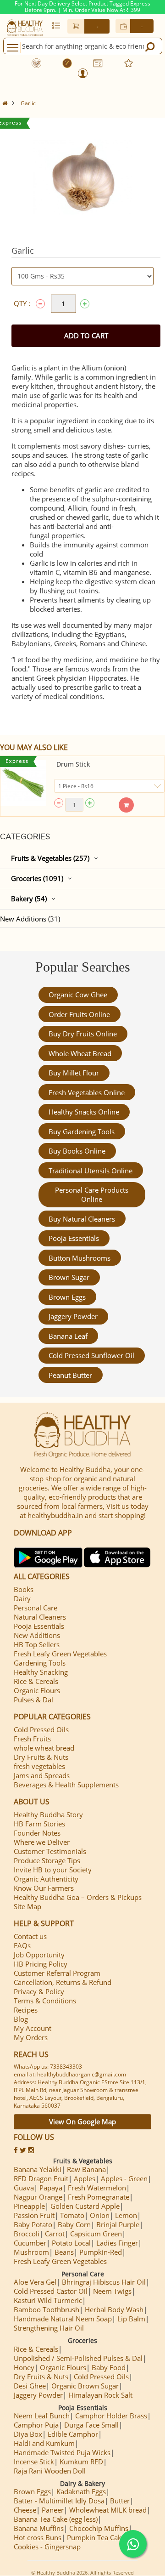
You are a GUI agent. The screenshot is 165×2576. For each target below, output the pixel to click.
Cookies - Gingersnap (47, 2547)
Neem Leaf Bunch (42, 2416)
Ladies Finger (117, 2243)
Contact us (30, 1936)
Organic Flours (37, 1690)
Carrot (55, 2234)
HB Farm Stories (39, 1824)
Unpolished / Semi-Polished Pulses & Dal (78, 2358)
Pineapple (29, 2206)
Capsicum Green (96, 2234)
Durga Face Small (91, 2425)
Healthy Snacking (41, 1672)
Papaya (51, 2188)
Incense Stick (34, 2462)
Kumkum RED (81, 2462)
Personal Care (36, 1608)
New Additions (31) (30, 919)
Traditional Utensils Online (91, 1171)
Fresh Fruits (32, 1739)
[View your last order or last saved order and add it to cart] (56, 25)
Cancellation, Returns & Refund (63, 1982)
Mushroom (31, 2252)
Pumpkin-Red (101, 2252)
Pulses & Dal (33, 1700)
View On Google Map (82, 2121)
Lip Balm (131, 2319)
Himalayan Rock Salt (100, 2395)
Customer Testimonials (50, 1851)
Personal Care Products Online (92, 1194)
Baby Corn (74, 2224)
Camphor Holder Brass (111, 2416)
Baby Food (109, 2367)
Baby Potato (33, 2224)
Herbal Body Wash (114, 2309)
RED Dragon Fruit (41, 2178)
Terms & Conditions (45, 2001)
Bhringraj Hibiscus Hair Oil (104, 2282)
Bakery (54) (29, 898)
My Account (33, 2028)
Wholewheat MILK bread (108, 2510)
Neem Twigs (112, 2291)
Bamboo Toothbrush (47, 2309)
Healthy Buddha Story (48, 1814)
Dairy (22, 1598)
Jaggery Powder (73, 1316)
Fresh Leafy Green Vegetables (60, 1654)
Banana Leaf (68, 1336)
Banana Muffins (39, 2528)
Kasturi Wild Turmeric (48, 2300)
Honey (24, 2367)
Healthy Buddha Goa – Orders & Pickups (78, 1897)
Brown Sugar (69, 1277)
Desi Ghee (30, 2386)
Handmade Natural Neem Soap (63, 2319)
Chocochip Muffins (99, 2528)
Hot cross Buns (38, 2537)
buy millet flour (74, 1073)
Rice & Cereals (36, 1681)
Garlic (28, 103)
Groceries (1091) (37, 878)
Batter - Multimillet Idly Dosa (59, 2501)
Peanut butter (70, 1375)
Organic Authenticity (46, 1879)
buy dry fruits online (83, 1034)
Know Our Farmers (44, 1888)
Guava (24, 2188)
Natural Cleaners (40, 1617)
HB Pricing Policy (41, 1964)
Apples (85, 2178)
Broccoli (27, 2234)
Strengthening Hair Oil (49, 2328)
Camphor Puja (36, 2425)
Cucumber (30, 2243)
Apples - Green (124, 2178)
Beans (64, 2252)
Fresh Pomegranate (99, 2197)
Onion (100, 2215)
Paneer (53, 2510)
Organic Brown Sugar (85, 2386)
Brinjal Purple (118, 2224)
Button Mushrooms (80, 1258)
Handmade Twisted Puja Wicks (62, 2452)
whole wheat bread (80, 1053)
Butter (120, 2501)
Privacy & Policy (39, 1991)
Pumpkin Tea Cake (96, 2537)
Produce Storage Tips (47, 1860)
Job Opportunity (39, 1955)
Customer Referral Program (57, 1973)
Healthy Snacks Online (84, 1112)
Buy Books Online (77, 1151)
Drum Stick (73, 764)
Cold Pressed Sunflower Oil (91, 1355)
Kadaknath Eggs (81, 2491)
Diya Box (28, 2434)
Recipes (26, 2010)
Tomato (72, 2215)
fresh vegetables (39, 1766)
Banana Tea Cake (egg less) (56, 2519)
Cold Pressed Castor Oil (51, 2291)
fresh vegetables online (87, 1092)
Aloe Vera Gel (35, 2282)
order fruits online (79, 1014)
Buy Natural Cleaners (82, 1219)
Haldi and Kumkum (44, 2443)
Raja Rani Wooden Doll (50, 2471)
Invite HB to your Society (53, 1870)
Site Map (27, 1906)
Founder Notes (37, 1833)
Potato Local (71, 2243)
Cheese (25, 2510)
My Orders (31, 2037)
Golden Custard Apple (85, 2206)
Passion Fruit (34, 2215)
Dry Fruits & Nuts (41, 1757)
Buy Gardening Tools (82, 1132)
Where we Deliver (42, 1842)
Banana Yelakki (38, 2169)
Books (24, 1589)
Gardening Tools (40, 1663)
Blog (21, 2019)
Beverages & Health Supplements (66, 1785)
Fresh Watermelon (97, 2188)
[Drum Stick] (23, 783)
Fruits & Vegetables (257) (50, 858)
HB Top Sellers (37, 1644)
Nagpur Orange (38, 2197)
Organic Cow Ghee (78, 995)
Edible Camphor (73, 2434)
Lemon (126, 2215)
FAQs (22, 1945)
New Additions (37, 1635)
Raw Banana (86, 2169)
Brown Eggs (67, 1297)
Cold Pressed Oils (41, 1729)
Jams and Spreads (42, 1775)
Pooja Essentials (74, 1238)
